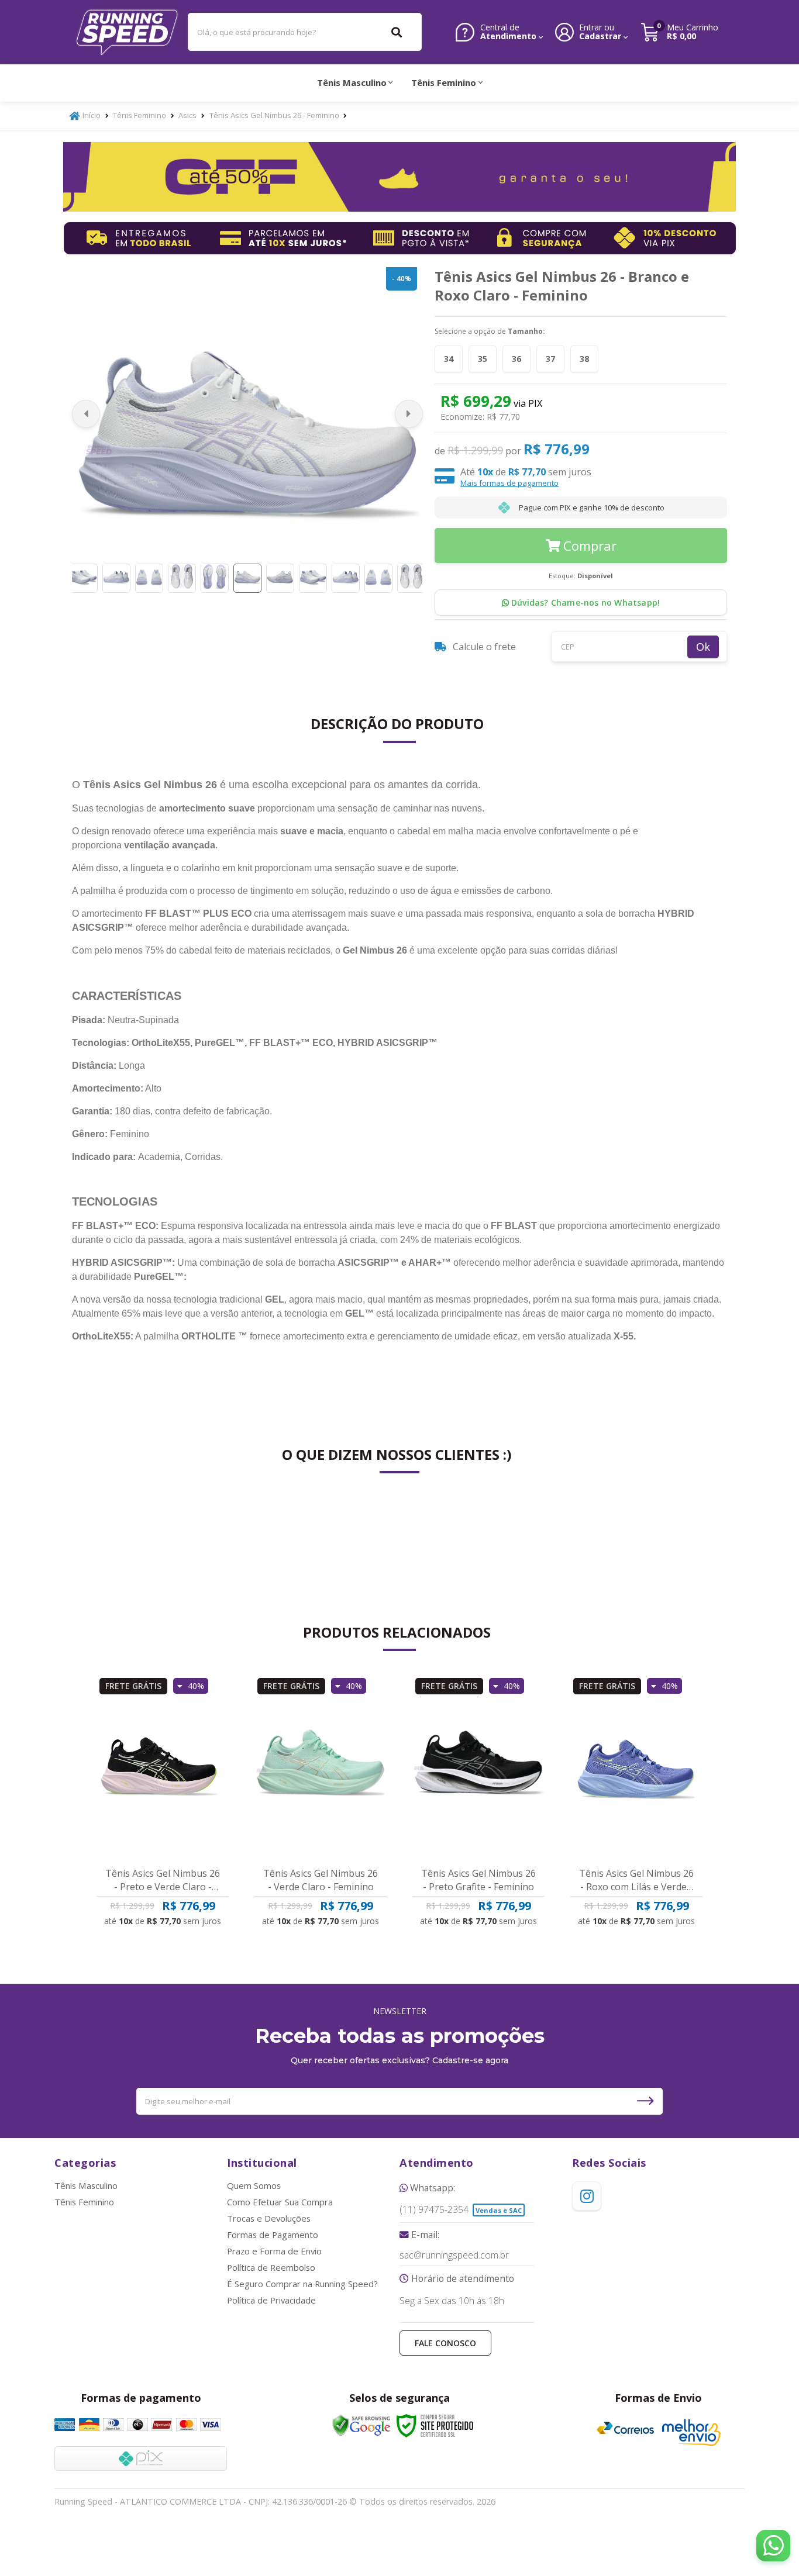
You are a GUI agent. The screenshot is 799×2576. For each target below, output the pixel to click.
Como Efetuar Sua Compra (280, 2202)
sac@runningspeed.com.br (454, 2256)
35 (483, 359)
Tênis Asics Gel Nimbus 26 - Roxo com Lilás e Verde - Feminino (636, 1880)
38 (584, 359)
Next (409, 414)
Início (92, 115)
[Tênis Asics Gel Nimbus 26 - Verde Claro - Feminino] (321, 1766)
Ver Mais (168, 1912)
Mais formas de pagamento (509, 483)
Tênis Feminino (140, 115)
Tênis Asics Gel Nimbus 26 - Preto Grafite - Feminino (478, 1880)
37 (550, 359)
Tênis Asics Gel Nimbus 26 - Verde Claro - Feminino (321, 1880)
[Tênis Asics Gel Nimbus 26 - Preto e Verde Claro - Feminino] (163, 1766)
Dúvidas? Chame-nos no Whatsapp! (584, 602)
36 (516, 359)
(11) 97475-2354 (434, 2210)
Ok (703, 647)
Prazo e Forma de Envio (274, 2251)
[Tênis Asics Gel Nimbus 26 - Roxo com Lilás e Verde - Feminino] (636, 1766)
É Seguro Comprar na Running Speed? (302, 2284)
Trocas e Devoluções (269, 2218)
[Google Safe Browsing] (361, 2426)
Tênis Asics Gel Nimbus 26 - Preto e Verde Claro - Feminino (163, 1880)
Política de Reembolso (271, 2267)
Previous (86, 414)
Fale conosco (445, 2343)
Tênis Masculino (86, 2185)
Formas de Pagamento (273, 2235)
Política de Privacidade (271, 2300)
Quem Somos (254, 2185)
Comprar (590, 545)
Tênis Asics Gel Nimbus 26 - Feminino (274, 115)
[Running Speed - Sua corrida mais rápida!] (128, 32)
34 (449, 359)
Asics (187, 115)
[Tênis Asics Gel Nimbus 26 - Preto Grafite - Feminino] (478, 1766)
